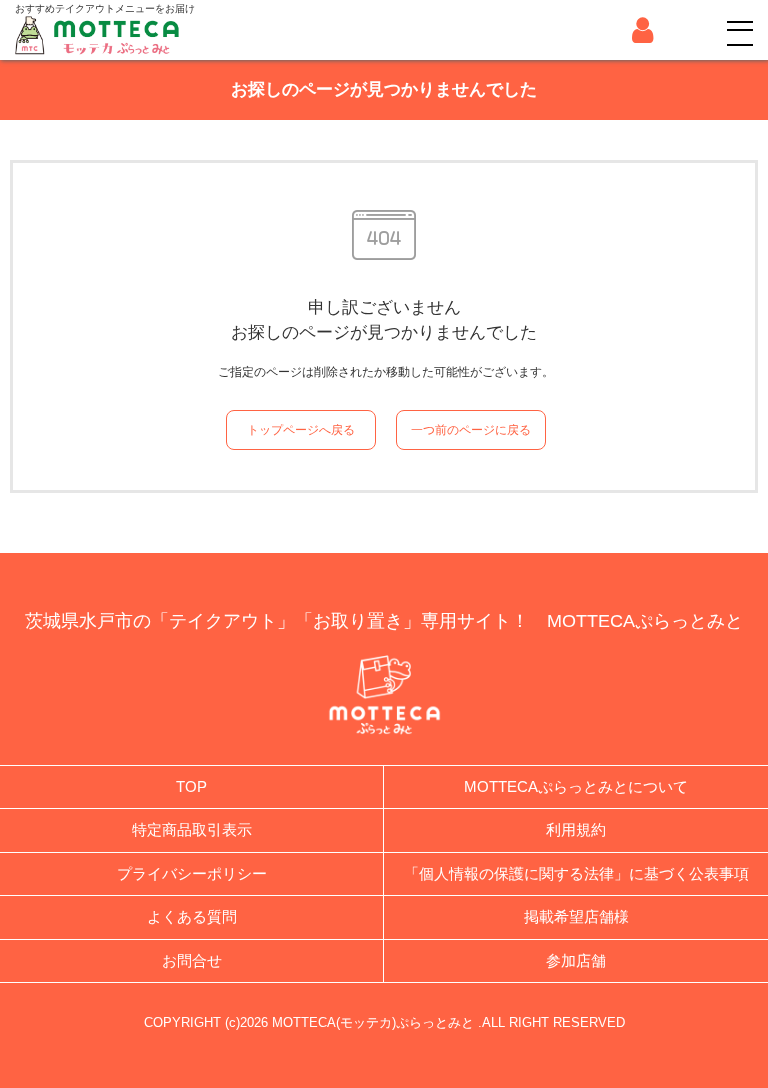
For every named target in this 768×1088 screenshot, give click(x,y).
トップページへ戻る (301, 430)
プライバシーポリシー (192, 873)
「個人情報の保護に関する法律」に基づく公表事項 (576, 873)
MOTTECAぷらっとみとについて (576, 786)
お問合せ (192, 960)
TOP (191, 786)
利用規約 (576, 829)
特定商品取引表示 (192, 829)
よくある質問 (192, 916)
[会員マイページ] (642, 30)
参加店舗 (576, 960)
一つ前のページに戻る (471, 430)
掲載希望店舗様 (576, 916)
